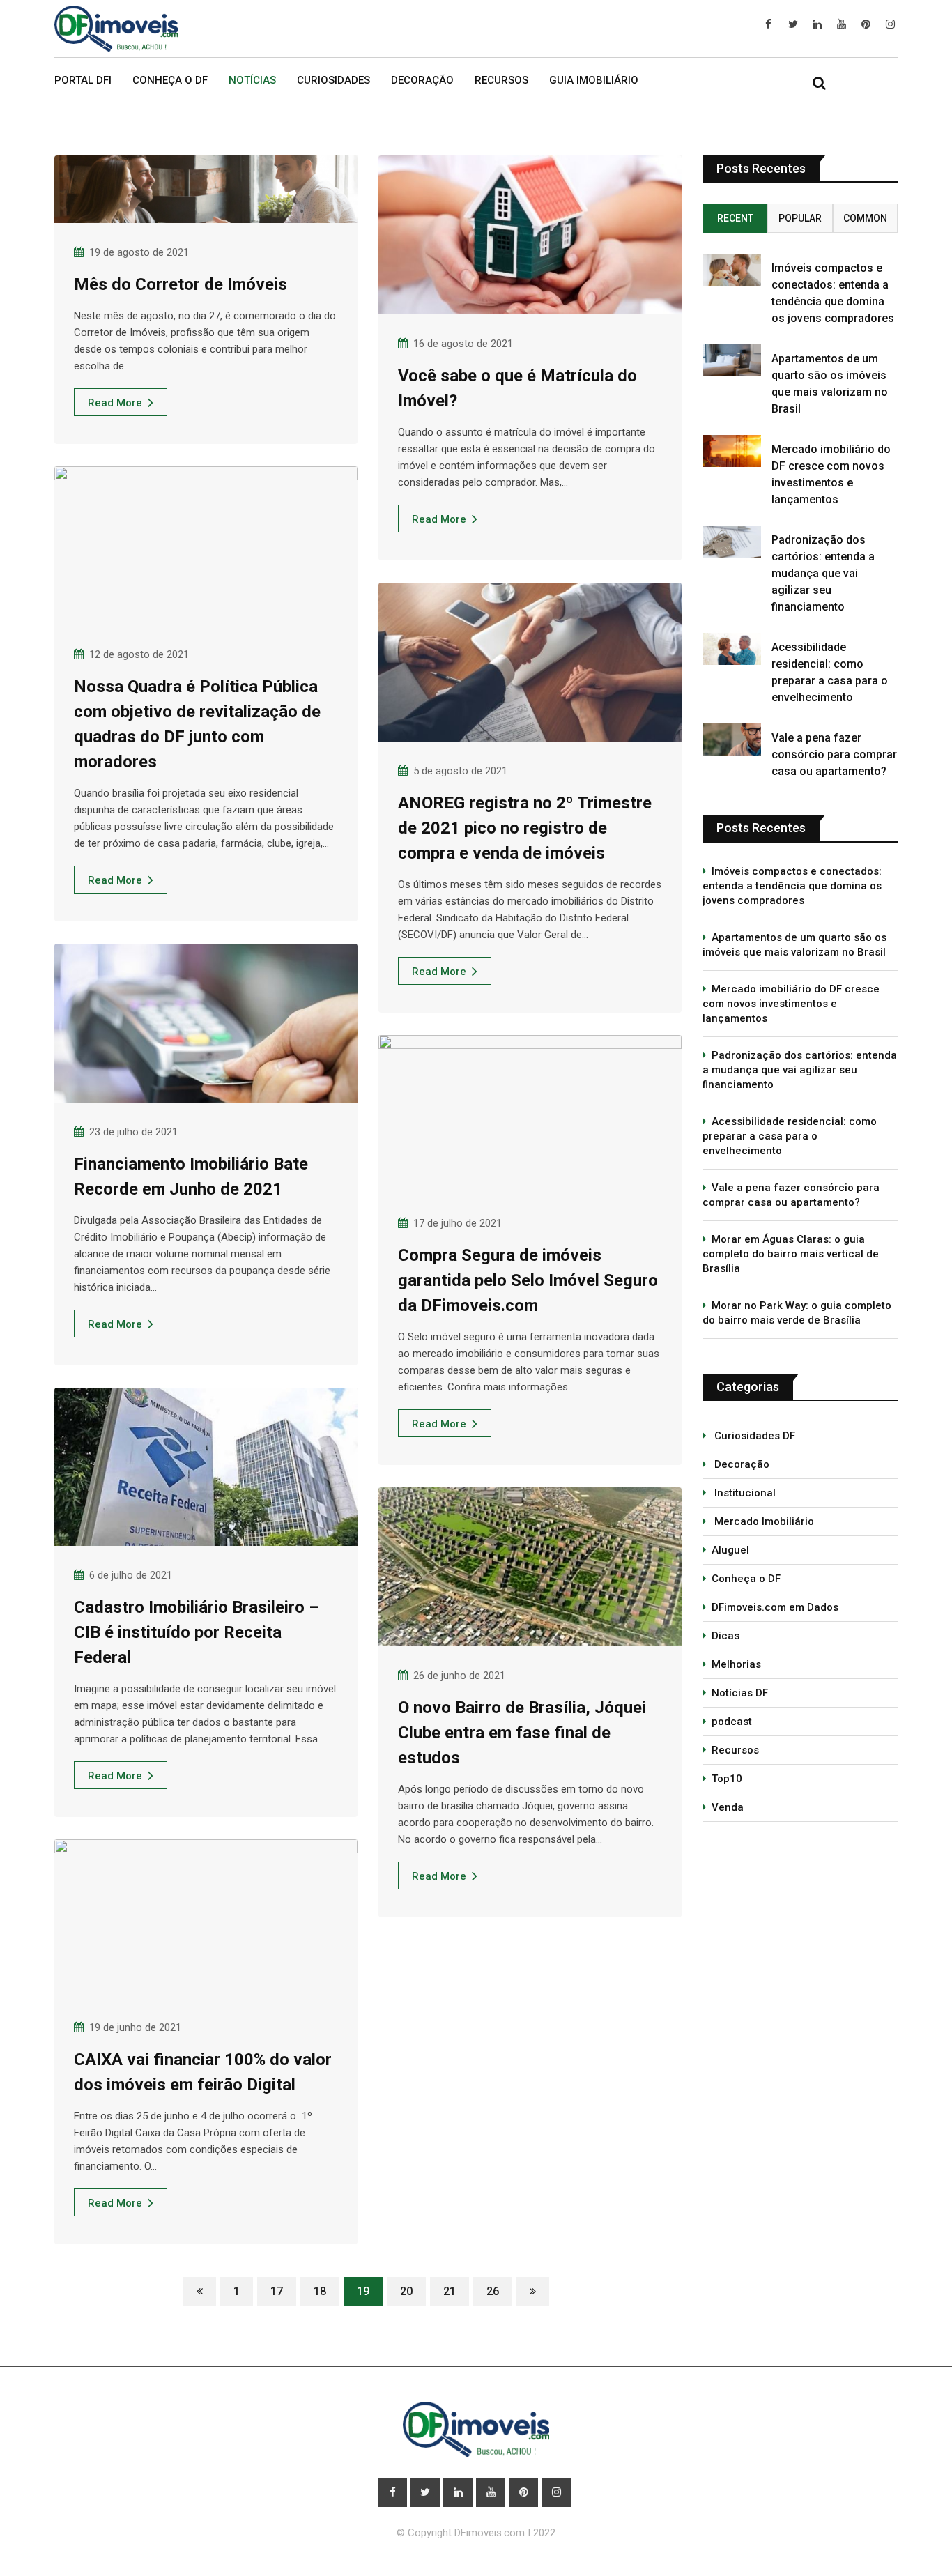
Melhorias (736, 1664)
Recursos (735, 1750)
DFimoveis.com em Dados (775, 1607)
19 (363, 2291)
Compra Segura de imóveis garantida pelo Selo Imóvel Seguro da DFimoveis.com (528, 1280)
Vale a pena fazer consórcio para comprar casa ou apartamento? (834, 754)
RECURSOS (501, 80)
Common (865, 218)
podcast (732, 1722)
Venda (728, 1807)
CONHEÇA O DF (170, 80)
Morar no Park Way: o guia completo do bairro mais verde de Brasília (797, 1313)
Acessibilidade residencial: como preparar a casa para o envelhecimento (790, 1136)
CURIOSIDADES (333, 80)
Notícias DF (740, 1693)
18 (320, 2291)
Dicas (725, 1636)
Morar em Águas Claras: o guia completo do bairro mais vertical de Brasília (791, 1254)
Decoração (740, 1464)
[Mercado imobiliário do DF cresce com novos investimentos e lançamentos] (732, 451)
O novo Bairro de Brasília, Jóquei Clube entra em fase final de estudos (522, 1733)
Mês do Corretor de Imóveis (181, 284)
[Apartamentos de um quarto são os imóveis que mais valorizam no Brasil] (732, 360)
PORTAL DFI (83, 80)
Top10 (727, 1779)
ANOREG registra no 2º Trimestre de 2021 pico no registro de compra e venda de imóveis (525, 828)
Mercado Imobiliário (763, 1521)
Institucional (744, 1493)
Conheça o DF (746, 1579)
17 (277, 2291)
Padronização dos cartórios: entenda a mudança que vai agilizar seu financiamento (823, 573)
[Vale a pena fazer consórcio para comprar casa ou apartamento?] (732, 739)
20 (406, 2291)
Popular (800, 218)
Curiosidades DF (753, 1436)
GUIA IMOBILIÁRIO (594, 80)
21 (450, 2291)
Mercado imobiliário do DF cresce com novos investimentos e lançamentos (791, 1004)
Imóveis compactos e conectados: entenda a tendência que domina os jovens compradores (792, 886)
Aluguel (730, 1550)
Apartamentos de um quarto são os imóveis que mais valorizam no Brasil (794, 945)
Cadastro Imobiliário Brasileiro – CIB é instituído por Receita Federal (197, 1632)
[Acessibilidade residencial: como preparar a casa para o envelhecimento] (732, 649)
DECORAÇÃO (422, 80)
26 (493, 2291)
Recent (735, 218)
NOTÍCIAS (252, 80)
